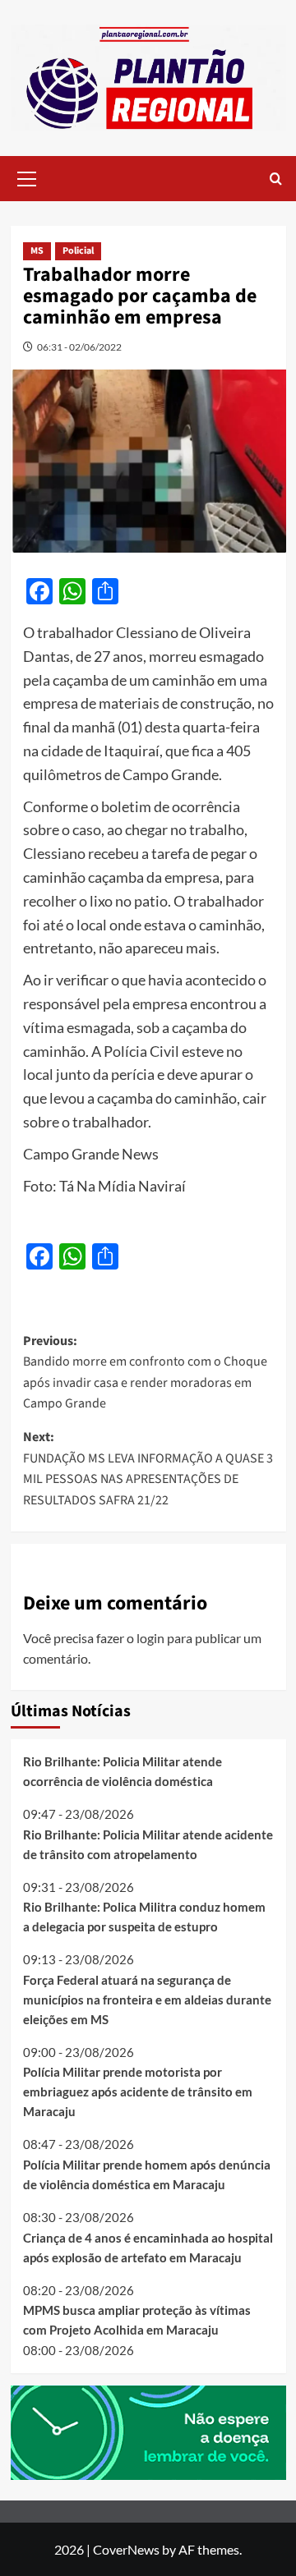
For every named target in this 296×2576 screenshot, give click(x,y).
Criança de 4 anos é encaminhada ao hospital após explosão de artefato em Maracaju (148, 2248)
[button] (27, 177)
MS (37, 251)
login (150, 1638)
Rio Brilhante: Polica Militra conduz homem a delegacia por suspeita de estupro (144, 1917)
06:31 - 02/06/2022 (79, 347)
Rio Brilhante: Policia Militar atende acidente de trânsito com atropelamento (148, 1844)
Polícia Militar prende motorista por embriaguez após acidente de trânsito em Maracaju (138, 2092)
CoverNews (126, 2549)
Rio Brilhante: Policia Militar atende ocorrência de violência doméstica (123, 1771)
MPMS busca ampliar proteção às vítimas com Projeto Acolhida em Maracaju (137, 2320)
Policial (78, 251)
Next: (148, 1469)
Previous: (145, 1373)
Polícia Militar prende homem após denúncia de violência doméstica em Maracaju (147, 2174)
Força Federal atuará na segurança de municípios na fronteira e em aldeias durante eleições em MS (147, 2000)
